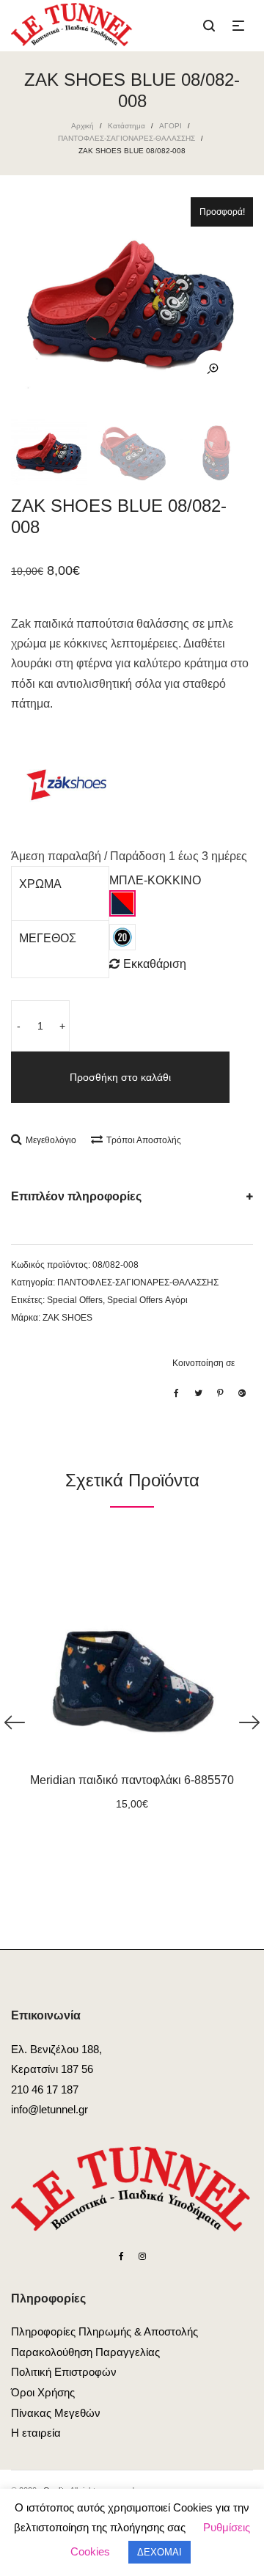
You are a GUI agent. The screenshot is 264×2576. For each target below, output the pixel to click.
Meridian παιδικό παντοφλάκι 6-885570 (132, 1780)
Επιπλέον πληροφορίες (76, 1196)
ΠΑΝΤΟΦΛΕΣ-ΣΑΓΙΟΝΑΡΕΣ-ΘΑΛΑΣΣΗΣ (126, 138)
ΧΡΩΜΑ (40, 884)
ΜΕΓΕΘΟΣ (48, 938)
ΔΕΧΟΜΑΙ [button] (159, 2552)
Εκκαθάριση (155, 964)
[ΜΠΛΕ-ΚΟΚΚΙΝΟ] (122, 903)
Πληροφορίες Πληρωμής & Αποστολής (104, 2331)
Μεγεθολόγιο (51, 1140)
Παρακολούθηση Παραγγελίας (85, 2352)
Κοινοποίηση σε (203, 1363)
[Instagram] (142, 2256)
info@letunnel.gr (49, 2109)
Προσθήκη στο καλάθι (120, 1077)
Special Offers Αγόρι (147, 1300)
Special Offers (75, 1300)
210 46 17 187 (45, 2089)
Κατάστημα (126, 126)
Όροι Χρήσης (43, 2392)
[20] (122, 937)
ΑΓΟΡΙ (170, 126)
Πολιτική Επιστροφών (64, 2372)
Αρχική (82, 126)
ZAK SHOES (67, 1318)
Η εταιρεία (36, 2433)
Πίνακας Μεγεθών (56, 2413)
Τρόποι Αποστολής (144, 1140)
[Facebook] (121, 2256)
